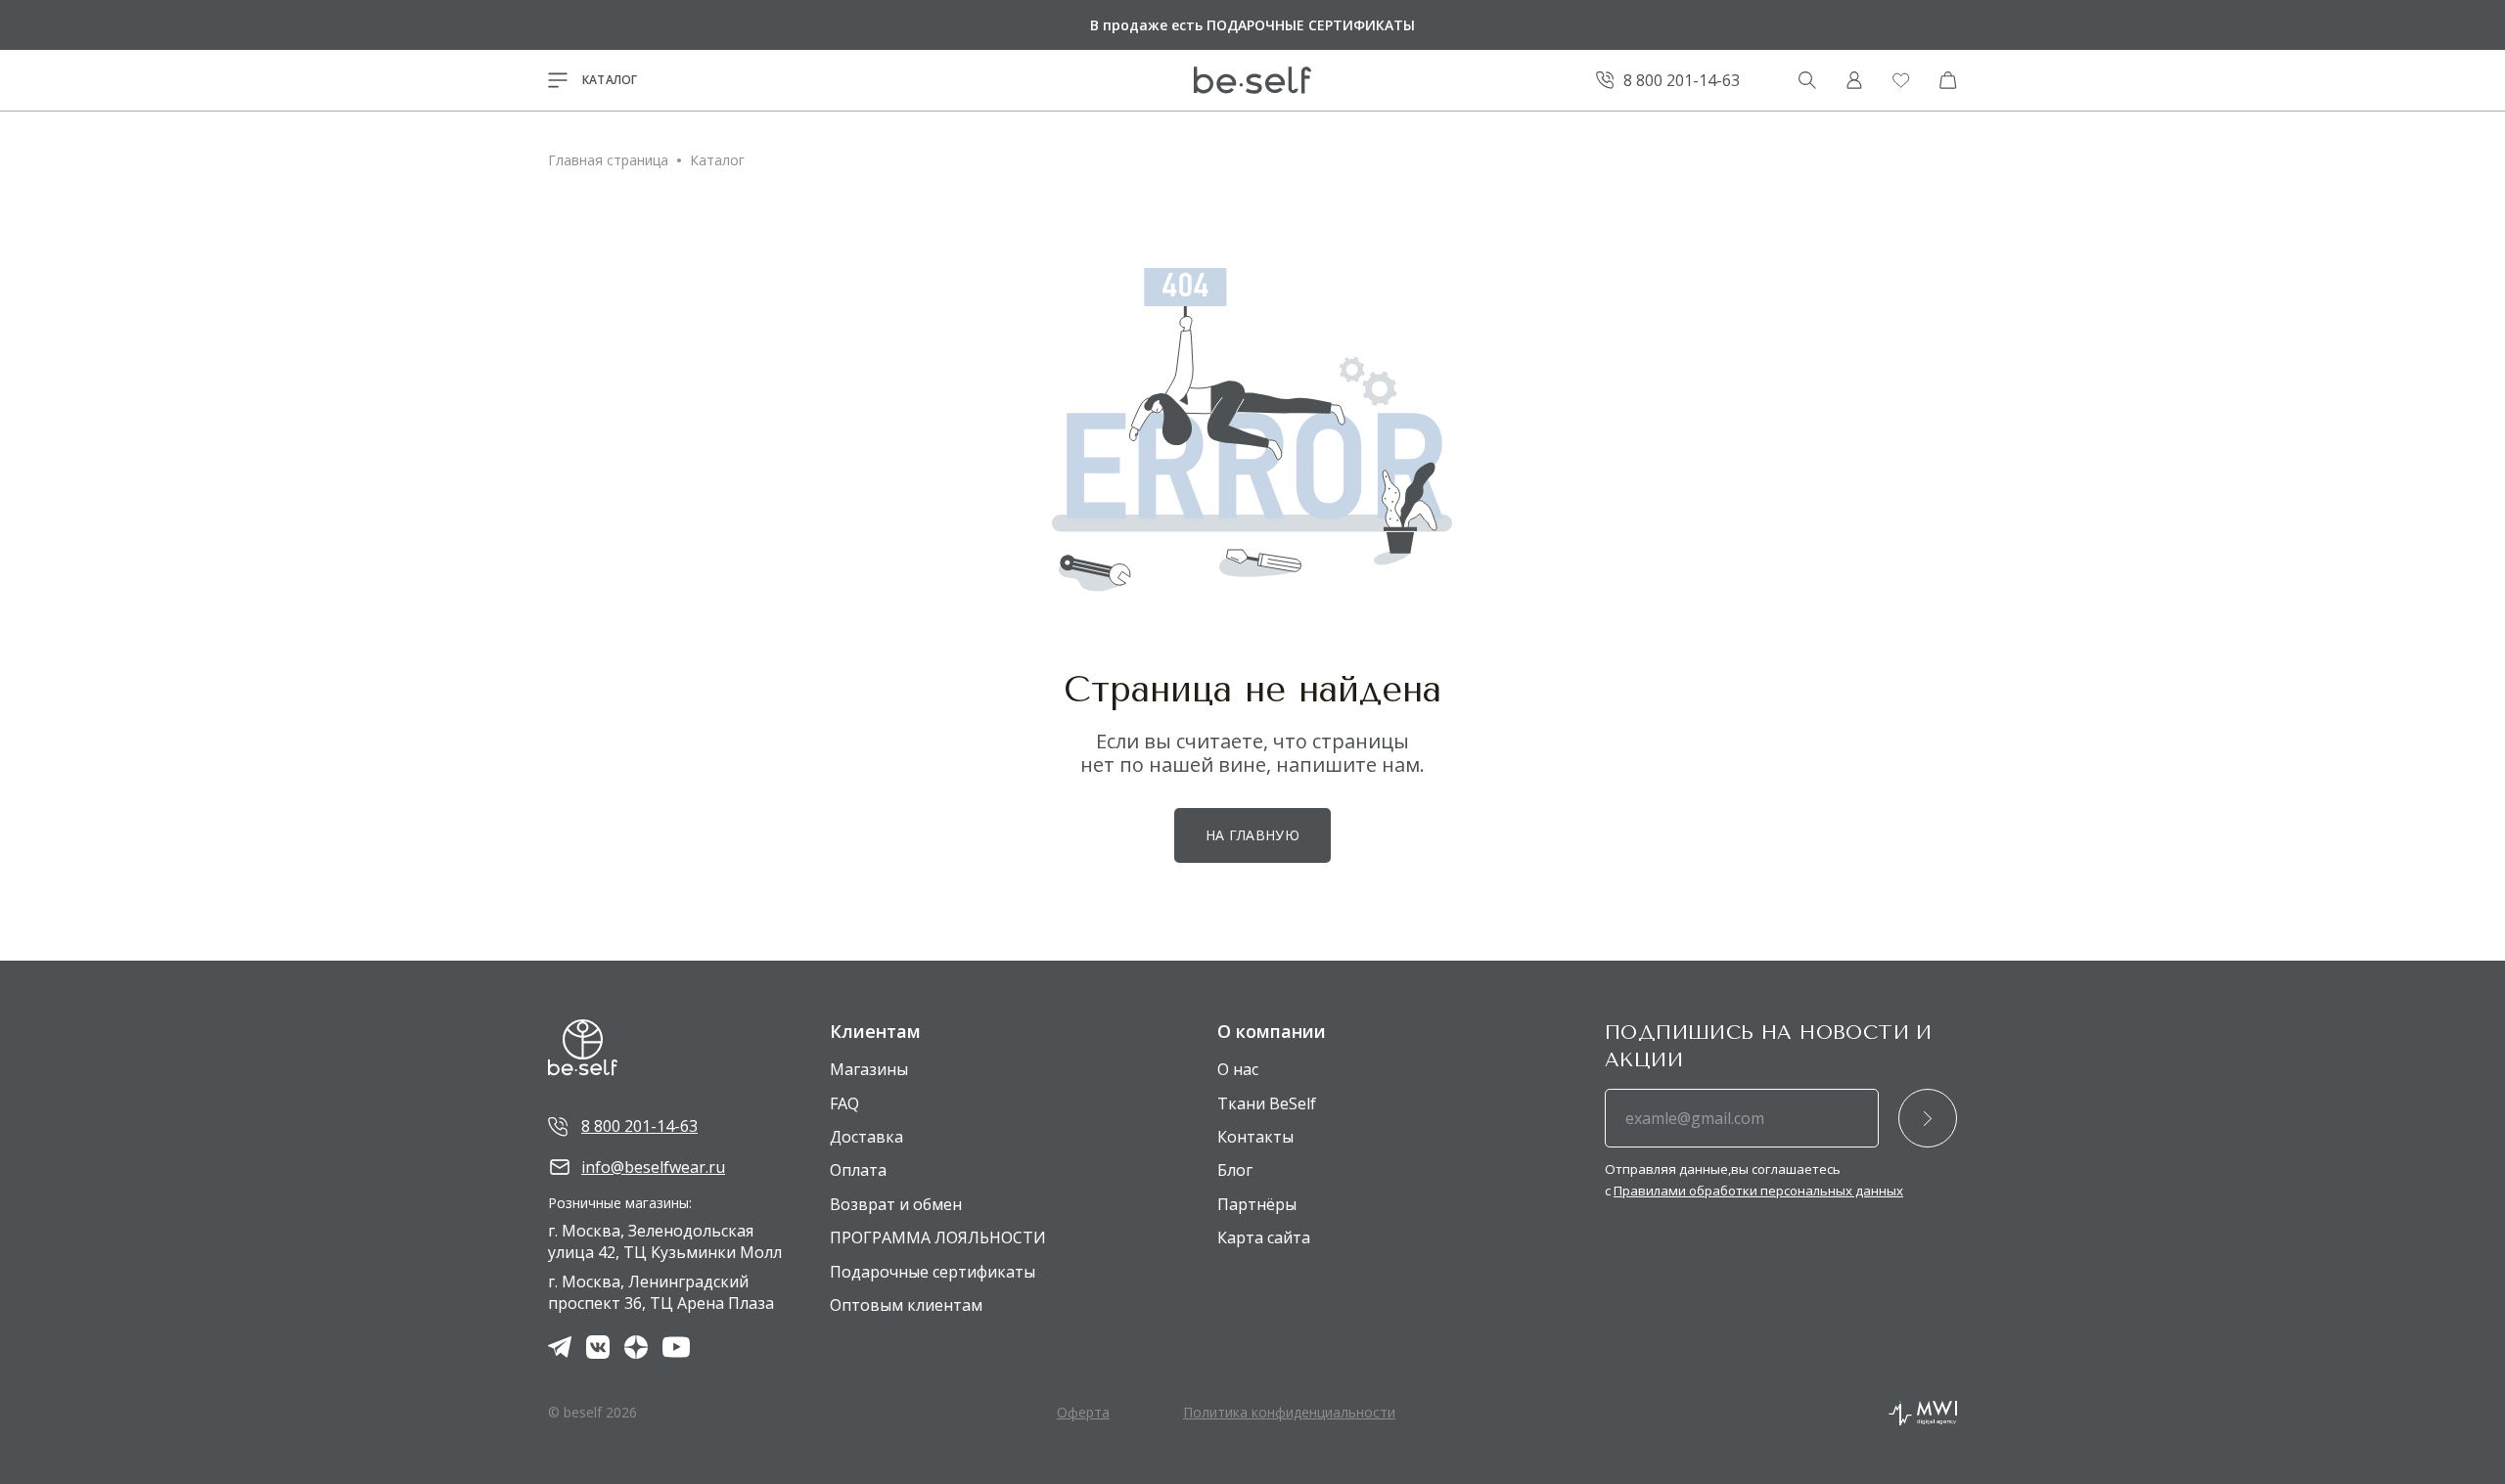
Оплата (858, 1170)
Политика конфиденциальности (1289, 1412)
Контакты (1255, 1137)
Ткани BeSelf (1267, 1103)
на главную (1252, 835)
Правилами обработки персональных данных (1758, 1191)
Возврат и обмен (896, 1204)
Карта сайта (1264, 1237)
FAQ (844, 1103)
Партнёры (1257, 1204)
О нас (1238, 1069)
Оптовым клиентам (906, 1305)
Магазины (869, 1069)
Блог (1235, 1170)
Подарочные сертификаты (933, 1272)
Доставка (866, 1137)
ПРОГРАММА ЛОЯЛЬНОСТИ (938, 1237)
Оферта (1083, 1412)
